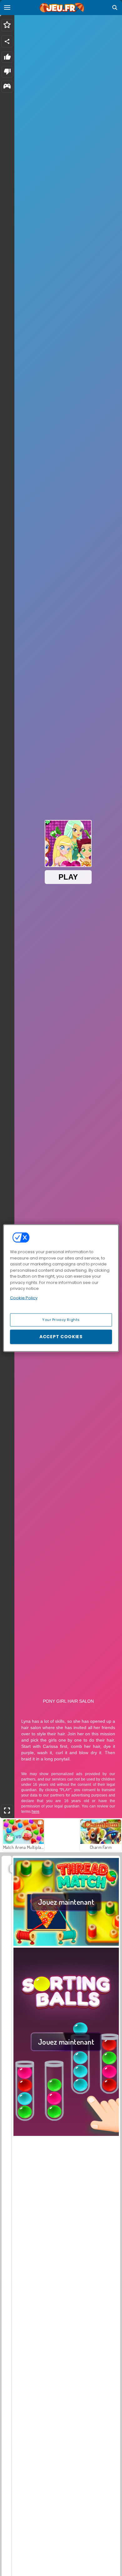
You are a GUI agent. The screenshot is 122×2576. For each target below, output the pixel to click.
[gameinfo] (7, 87)
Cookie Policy (24, 1298)
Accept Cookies (61, 1337)
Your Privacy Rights (61, 1320)
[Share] (7, 41)
